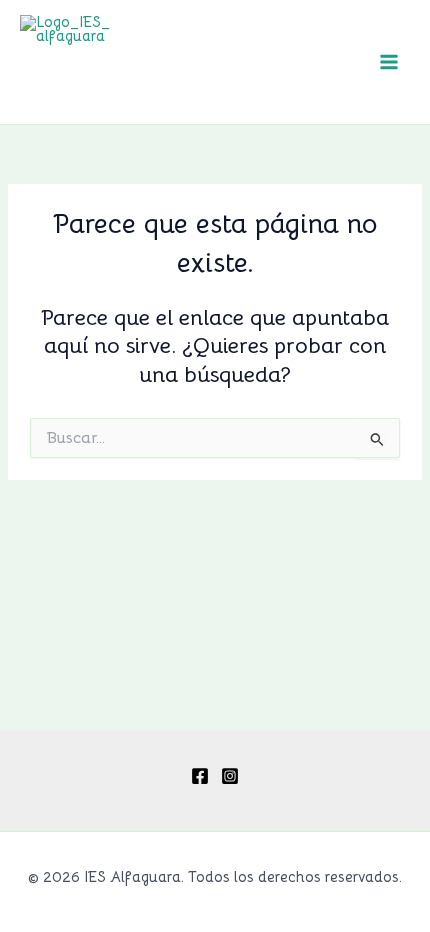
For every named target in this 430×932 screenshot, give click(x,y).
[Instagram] (230, 776)
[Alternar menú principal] (389, 62)
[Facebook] (200, 776)
